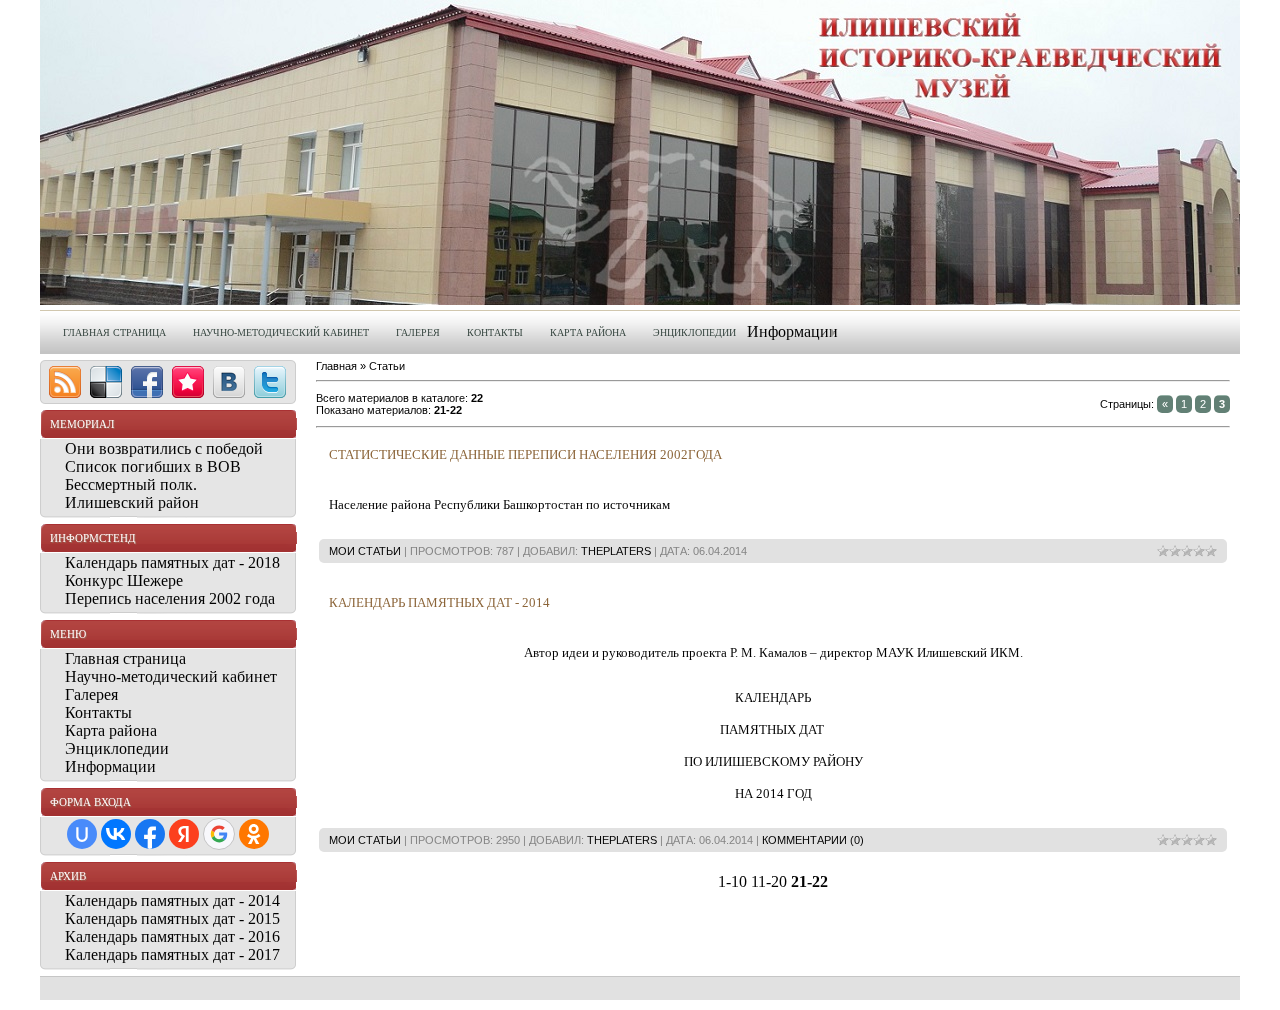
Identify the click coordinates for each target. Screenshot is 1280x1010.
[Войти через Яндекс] (184, 834)
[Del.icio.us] (106, 382)
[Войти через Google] (219, 834)
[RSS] (65, 382)
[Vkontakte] (229, 382)
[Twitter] (270, 382)
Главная (336, 366)
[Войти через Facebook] (150, 834)
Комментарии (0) (813, 840)
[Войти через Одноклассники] (254, 834)
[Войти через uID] (82, 834)
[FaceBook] (147, 382)
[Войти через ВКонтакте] (116, 834)
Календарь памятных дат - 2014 (439, 602)
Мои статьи (365, 551)
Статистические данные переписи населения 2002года (525, 454)
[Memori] (188, 382)
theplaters (616, 551)
